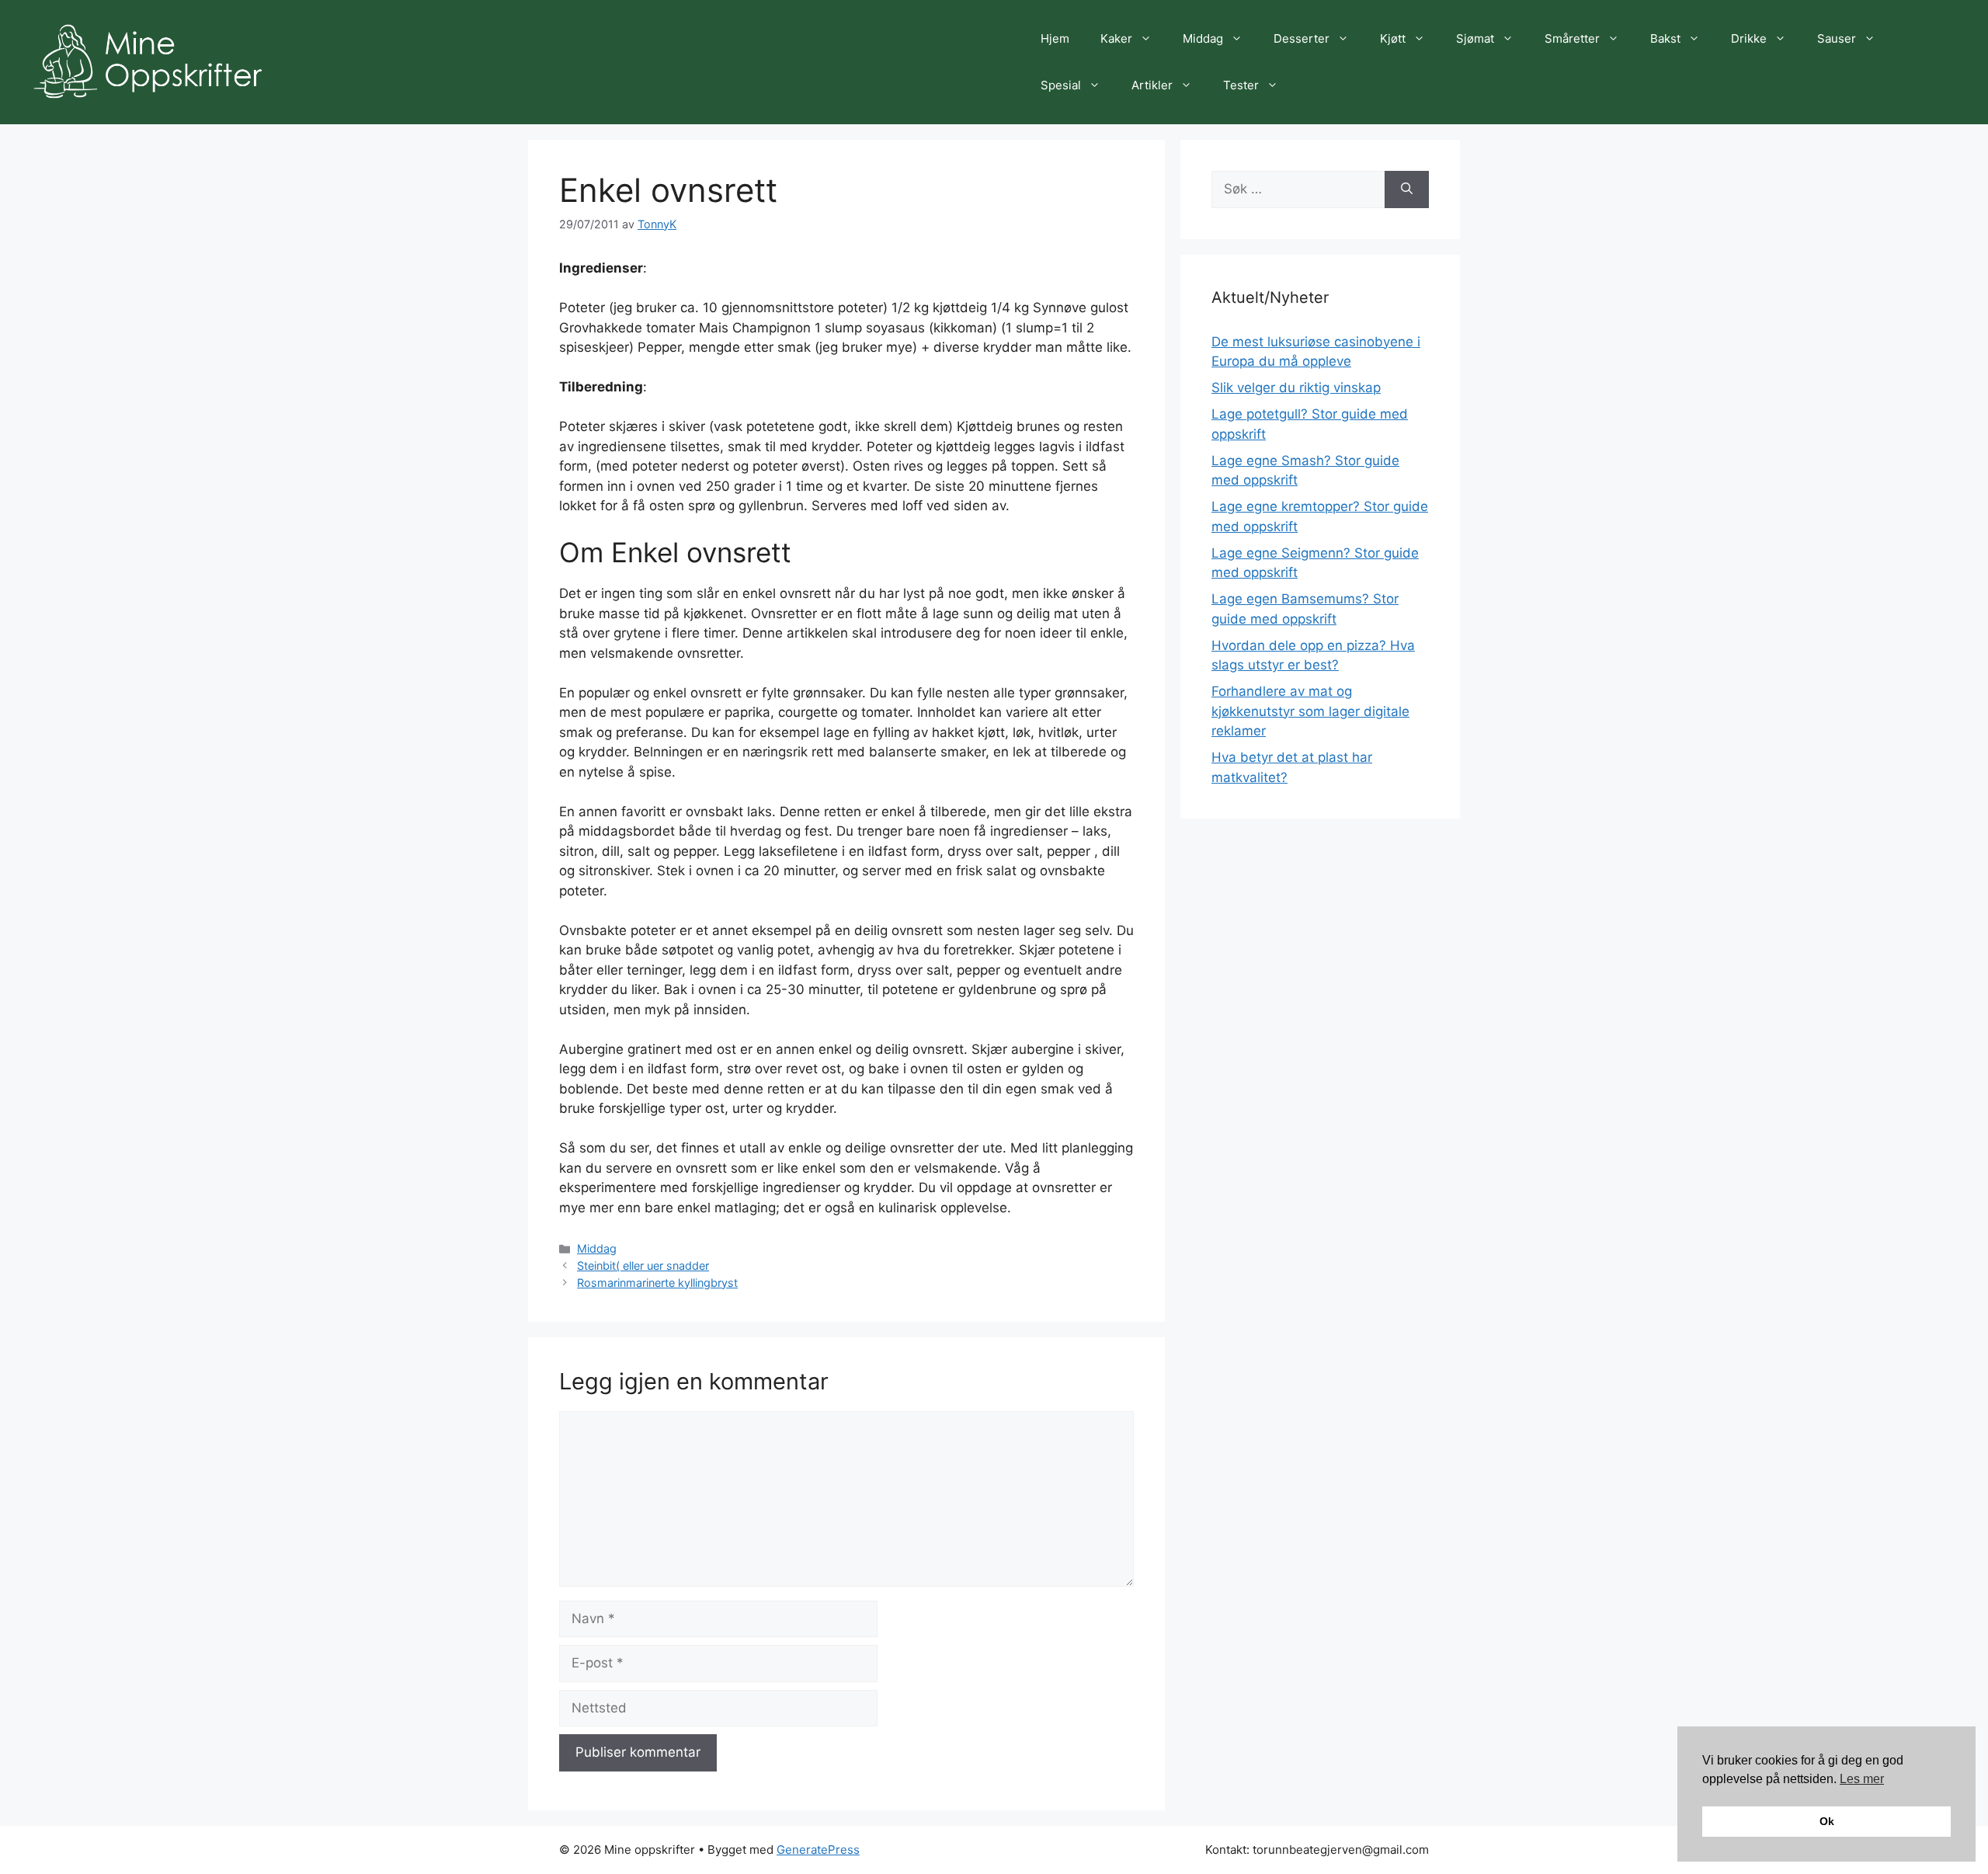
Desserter (1302, 38)
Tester (1241, 85)
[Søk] (1407, 189)
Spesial (1061, 85)
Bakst (1665, 38)
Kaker (1116, 38)
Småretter (1572, 38)
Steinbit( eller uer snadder (643, 1266)
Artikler (1152, 85)
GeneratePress (818, 1850)
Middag (1203, 38)
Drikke (1749, 38)
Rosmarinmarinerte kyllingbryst (657, 1283)
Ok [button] (1827, 1821)
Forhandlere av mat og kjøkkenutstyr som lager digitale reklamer (1310, 711)
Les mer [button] (1862, 1779)
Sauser (1837, 38)
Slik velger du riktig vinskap (1296, 388)
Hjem (1055, 38)
